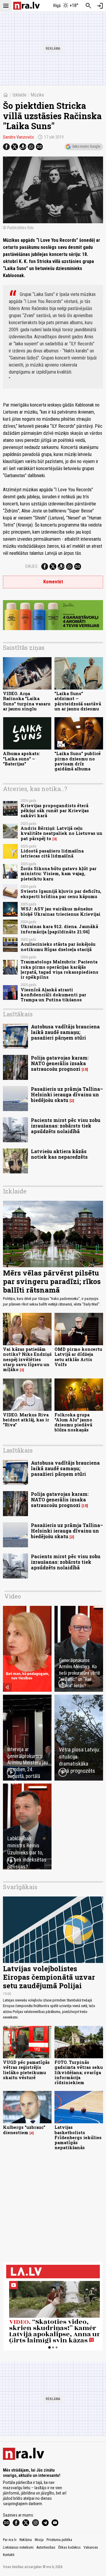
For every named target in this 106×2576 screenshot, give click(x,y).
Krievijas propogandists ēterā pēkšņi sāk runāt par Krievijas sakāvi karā (55, 811)
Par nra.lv (10, 2540)
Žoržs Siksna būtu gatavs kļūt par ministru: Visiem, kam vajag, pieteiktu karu (59, 874)
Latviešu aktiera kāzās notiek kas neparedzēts (59, 1154)
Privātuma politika (59, 2540)
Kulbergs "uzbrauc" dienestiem (24, 2130)
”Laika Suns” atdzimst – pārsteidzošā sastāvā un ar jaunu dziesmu (78, 701)
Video (13, 1596)
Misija (39, 2540)
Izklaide (19, 95)
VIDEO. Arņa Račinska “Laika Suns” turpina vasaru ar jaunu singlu (27, 701)
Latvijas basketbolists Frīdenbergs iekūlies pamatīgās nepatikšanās (78, 2137)
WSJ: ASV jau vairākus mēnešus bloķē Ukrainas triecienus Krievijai (61, 911)
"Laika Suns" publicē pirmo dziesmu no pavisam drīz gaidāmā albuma (78, 761)
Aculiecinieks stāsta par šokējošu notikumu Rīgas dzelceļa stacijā (58, 947)
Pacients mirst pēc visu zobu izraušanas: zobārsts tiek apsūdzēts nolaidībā (66, 1126)
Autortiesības (46, 2547)
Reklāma (26, 2540)
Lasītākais (18, 1014)
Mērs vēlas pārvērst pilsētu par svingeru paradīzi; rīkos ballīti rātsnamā (52, 1281)
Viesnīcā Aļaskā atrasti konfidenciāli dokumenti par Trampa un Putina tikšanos (53, 995)
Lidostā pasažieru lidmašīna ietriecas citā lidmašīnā (52, 853)
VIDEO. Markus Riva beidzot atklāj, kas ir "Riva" (26, 1420)
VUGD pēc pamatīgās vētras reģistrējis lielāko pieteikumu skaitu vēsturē (26, 2070)
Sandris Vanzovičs (18, 137)
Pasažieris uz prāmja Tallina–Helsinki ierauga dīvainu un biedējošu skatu (67, 1094)
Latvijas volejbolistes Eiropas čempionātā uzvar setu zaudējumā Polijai (49, 1977)
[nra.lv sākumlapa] (26, 6)
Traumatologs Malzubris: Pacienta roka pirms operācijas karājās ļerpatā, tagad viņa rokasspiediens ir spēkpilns (59, 969)
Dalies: (32, 566)
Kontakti (9, 2555)
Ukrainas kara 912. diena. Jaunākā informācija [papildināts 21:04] (59, 929)
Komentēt (53, 582)
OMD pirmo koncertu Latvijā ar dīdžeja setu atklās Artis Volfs (78, 1357)
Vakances (91, 2547)
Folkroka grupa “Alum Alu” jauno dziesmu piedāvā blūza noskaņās (73, 1422)
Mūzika (37, 95)
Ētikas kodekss (69, 2547)
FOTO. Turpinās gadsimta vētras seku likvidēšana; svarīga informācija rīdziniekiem (79, 2072)
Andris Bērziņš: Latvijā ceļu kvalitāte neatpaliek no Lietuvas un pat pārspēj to (62, 833)
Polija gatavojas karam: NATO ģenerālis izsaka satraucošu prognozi (60, 1063)
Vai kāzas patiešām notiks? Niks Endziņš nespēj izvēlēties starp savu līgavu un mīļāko (27, 1359)
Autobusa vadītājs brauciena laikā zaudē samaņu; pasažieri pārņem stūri (65, 1032)
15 (85, 1069)
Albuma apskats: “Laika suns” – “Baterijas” (21, 759)
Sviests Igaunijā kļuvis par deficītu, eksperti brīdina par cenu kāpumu (61, 894)
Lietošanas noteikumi (18, 2547)
